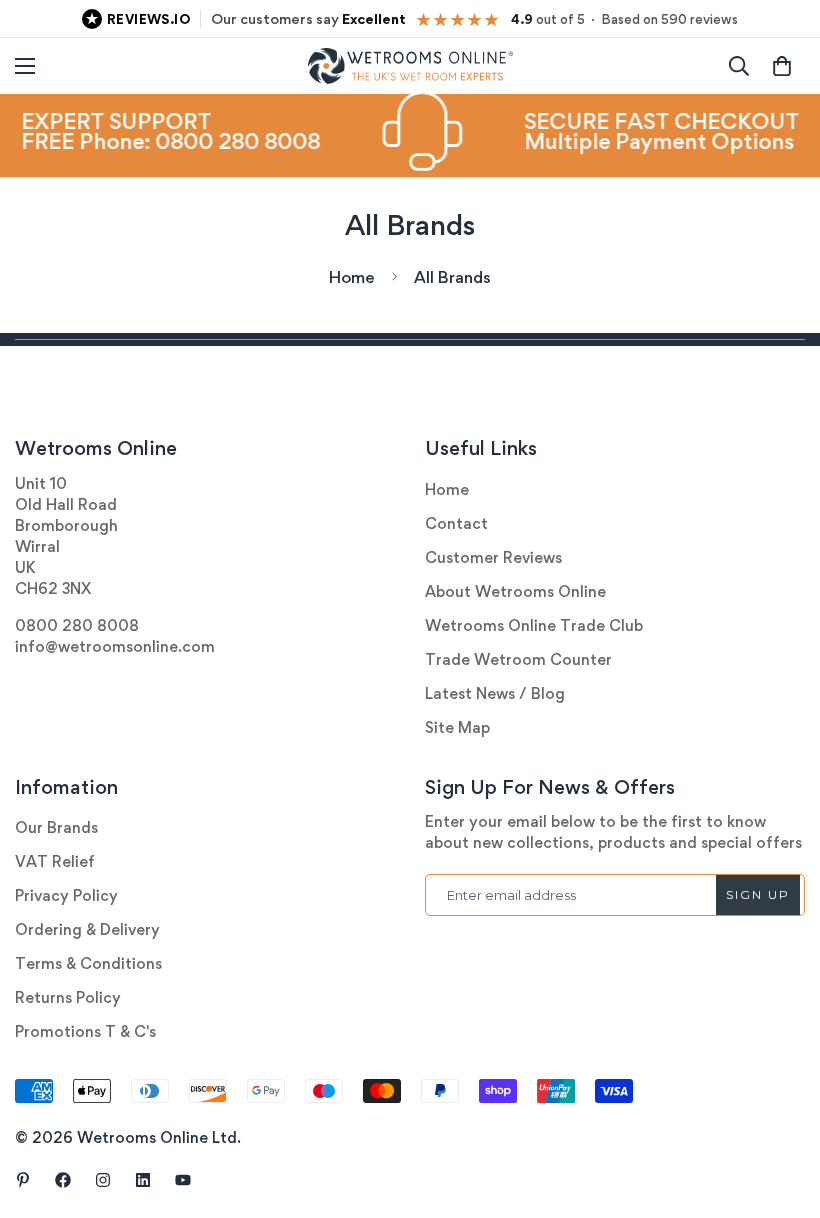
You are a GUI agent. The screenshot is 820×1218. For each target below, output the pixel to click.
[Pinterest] (23, 1180)
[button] (782, 66)
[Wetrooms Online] (410, 66)
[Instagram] (103, 1180)
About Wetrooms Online (515, 591)
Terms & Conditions (88, 963)
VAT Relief (55, 861)
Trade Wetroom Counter (518, 659)
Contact (456, 523)
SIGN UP (758, 894)
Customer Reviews (493, 557)
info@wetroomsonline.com (115, 646)
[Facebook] (63, 1180)
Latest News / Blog (495, 693)
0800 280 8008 (77, 625)
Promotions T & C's (85, 1031)
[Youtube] (183, 1180)
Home (352, 277)
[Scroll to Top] (781, 1109)
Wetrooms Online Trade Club (534, 625)
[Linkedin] (143, 1180)
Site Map (457, 727)
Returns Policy (68, 997)
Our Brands (56, 827)
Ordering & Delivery (87, 929)
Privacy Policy (66, 895)
